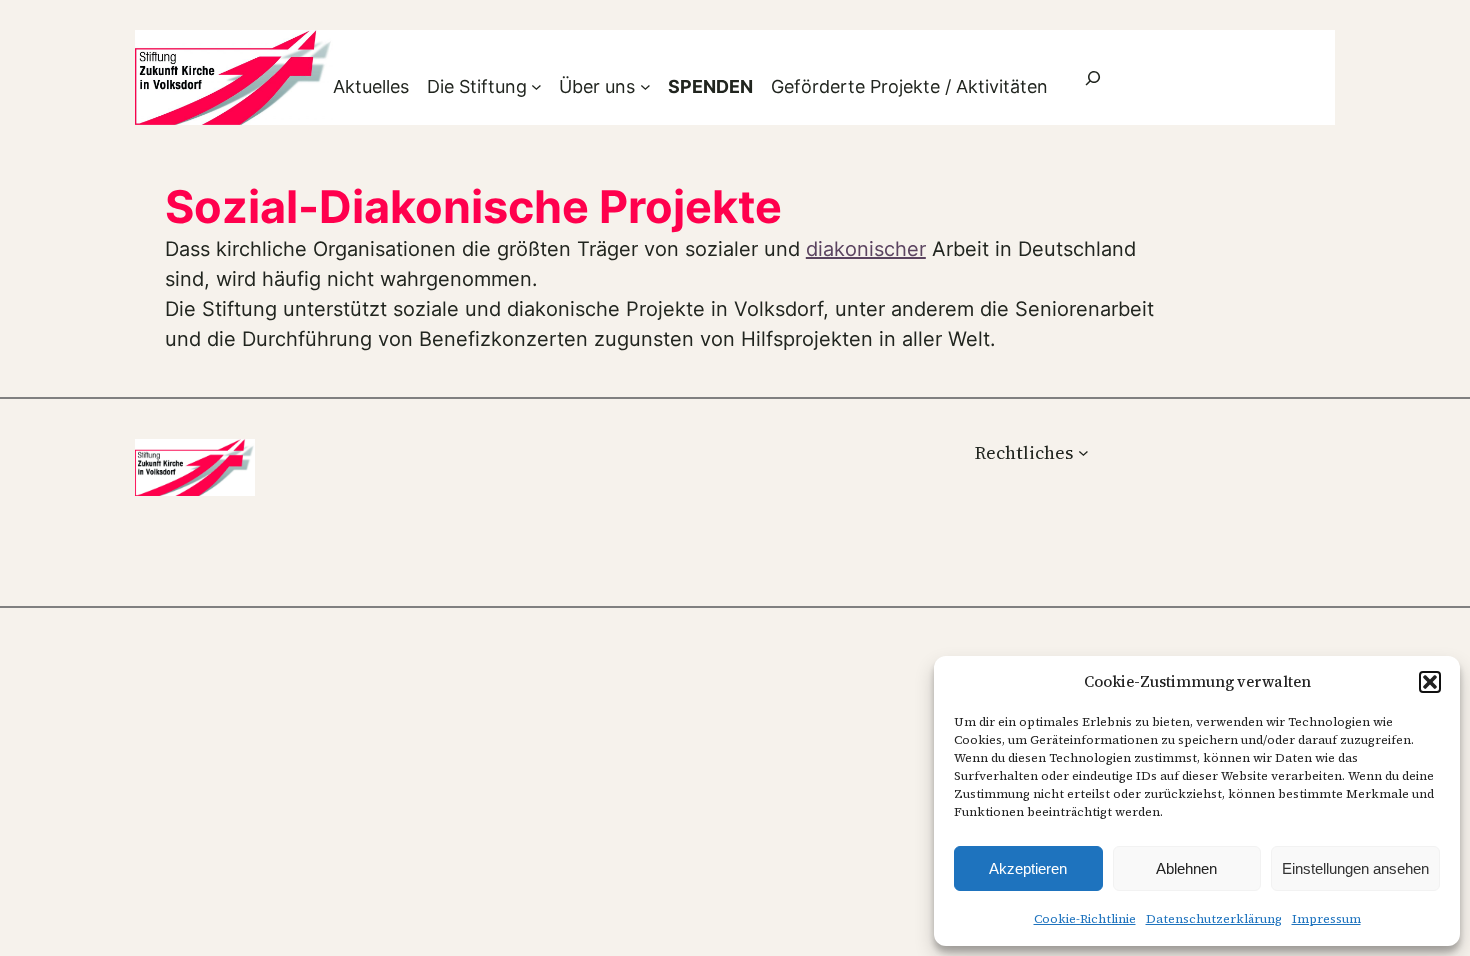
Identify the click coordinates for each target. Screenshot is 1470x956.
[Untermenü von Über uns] (645, 86)
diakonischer (866, 249)
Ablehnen (1186, 868)
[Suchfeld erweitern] (1093, 77)
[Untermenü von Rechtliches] (1083, 452)
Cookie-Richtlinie (1085, 919)
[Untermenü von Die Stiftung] (536, 86)
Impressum (1326, 919)
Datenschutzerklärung (1214, 919)
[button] (1430, 682)
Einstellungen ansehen (1355, 868)
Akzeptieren (1028, 868)
